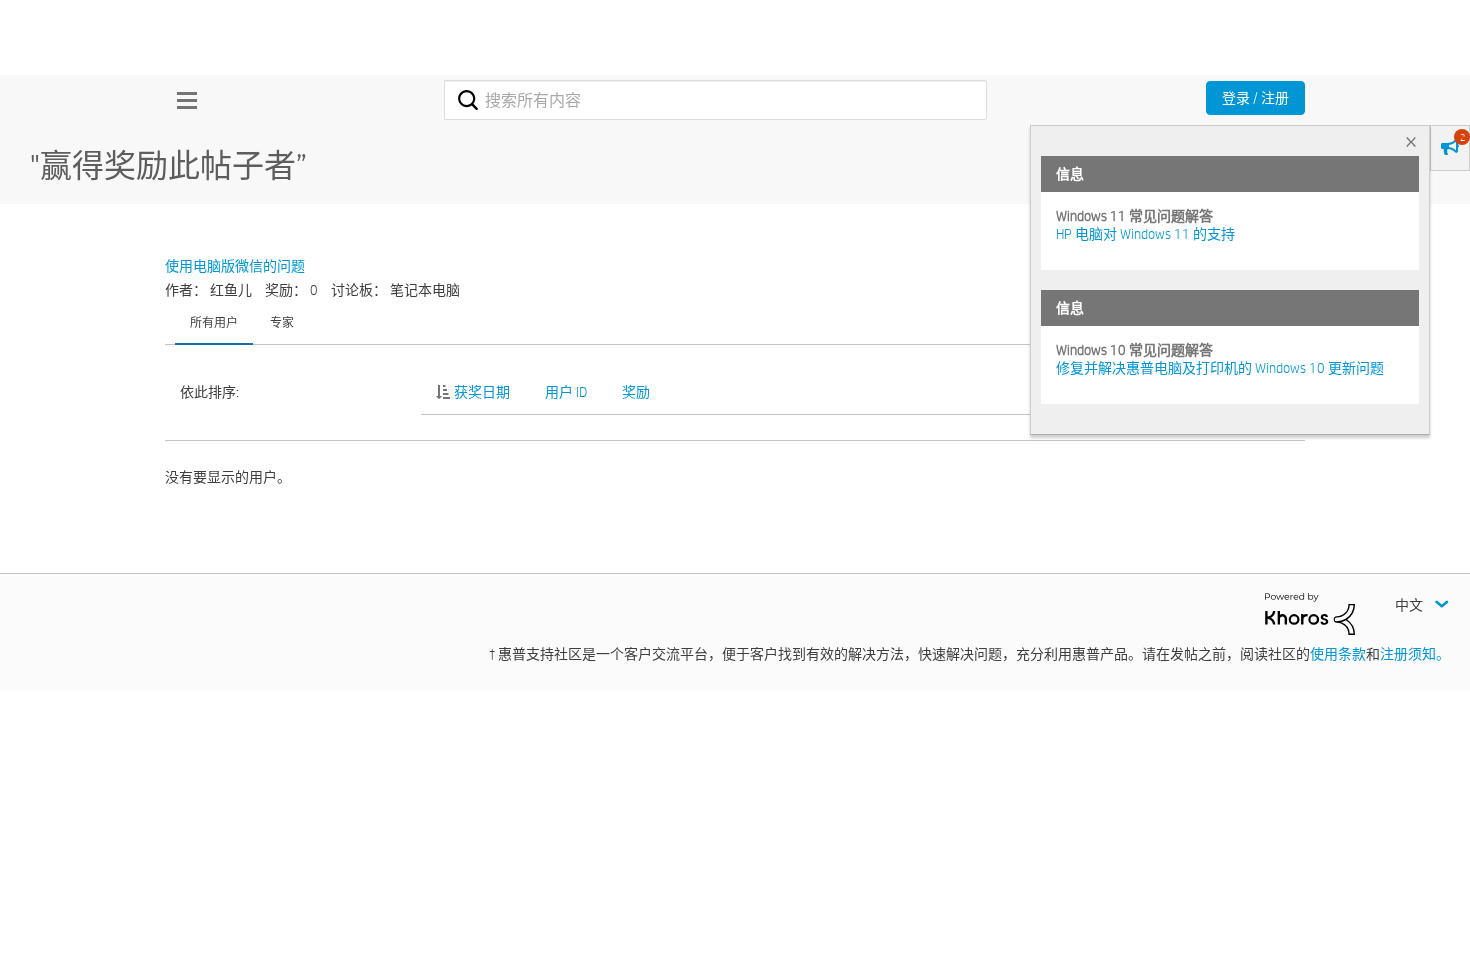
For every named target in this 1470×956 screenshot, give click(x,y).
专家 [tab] (282, 322)
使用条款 (1338, 654)
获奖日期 (482, 392)
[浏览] (182, 100)
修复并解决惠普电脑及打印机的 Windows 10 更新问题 (1220, 368)
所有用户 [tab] (214, 322)
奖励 (636, 392)
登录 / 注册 (1255, 98)
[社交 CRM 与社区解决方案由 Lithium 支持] (1310, 613)
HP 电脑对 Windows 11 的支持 (1145, 234)
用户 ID (566, 392)
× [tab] (1411, 141)
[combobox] (715, 100)
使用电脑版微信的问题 (235, 266)
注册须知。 (1415, 654)
